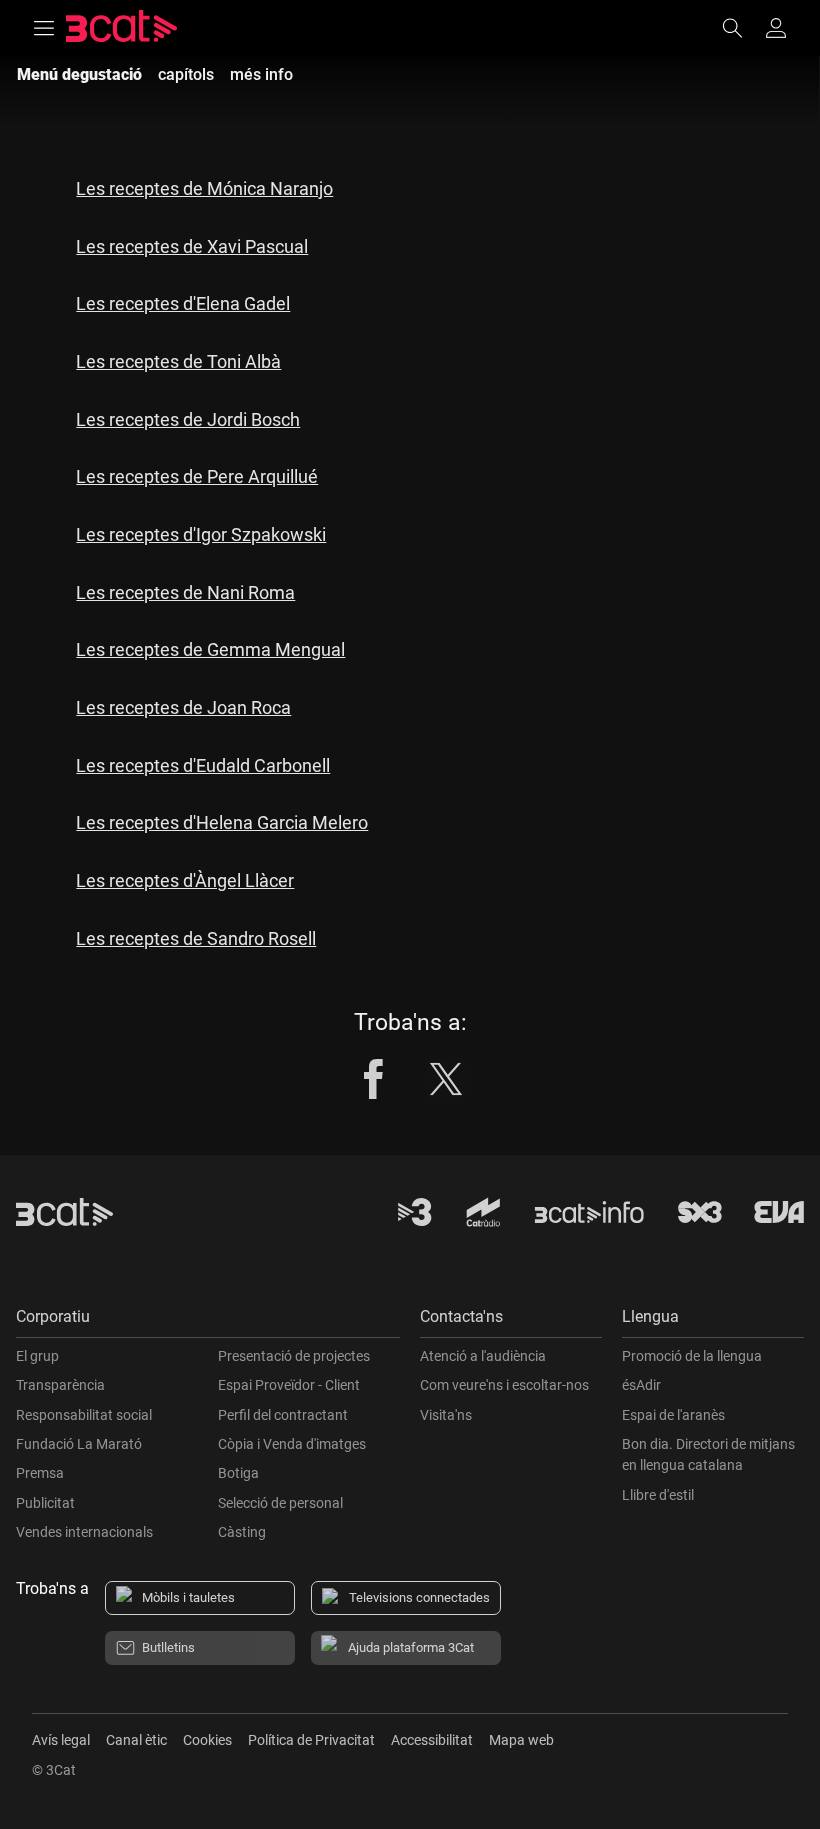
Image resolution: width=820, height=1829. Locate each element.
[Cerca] (742, 28)
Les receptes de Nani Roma (185, 592)
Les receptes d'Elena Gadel (183, 303)
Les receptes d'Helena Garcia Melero (222, 822)
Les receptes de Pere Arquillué (197, 476)
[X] (446, 1079)
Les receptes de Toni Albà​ (178, 361)
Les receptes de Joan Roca (183, 707)
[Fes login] (776, 28)
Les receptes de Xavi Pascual (192, 246)
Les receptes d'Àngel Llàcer (185, 880)
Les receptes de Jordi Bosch (188, 419)
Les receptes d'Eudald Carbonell (203, 765)
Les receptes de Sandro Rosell (196, 938)
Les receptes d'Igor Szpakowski (201, 534)
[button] (208, 1321)
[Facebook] (374, 1079)
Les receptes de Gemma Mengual (210, 649)
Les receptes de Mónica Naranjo (204, 188)
